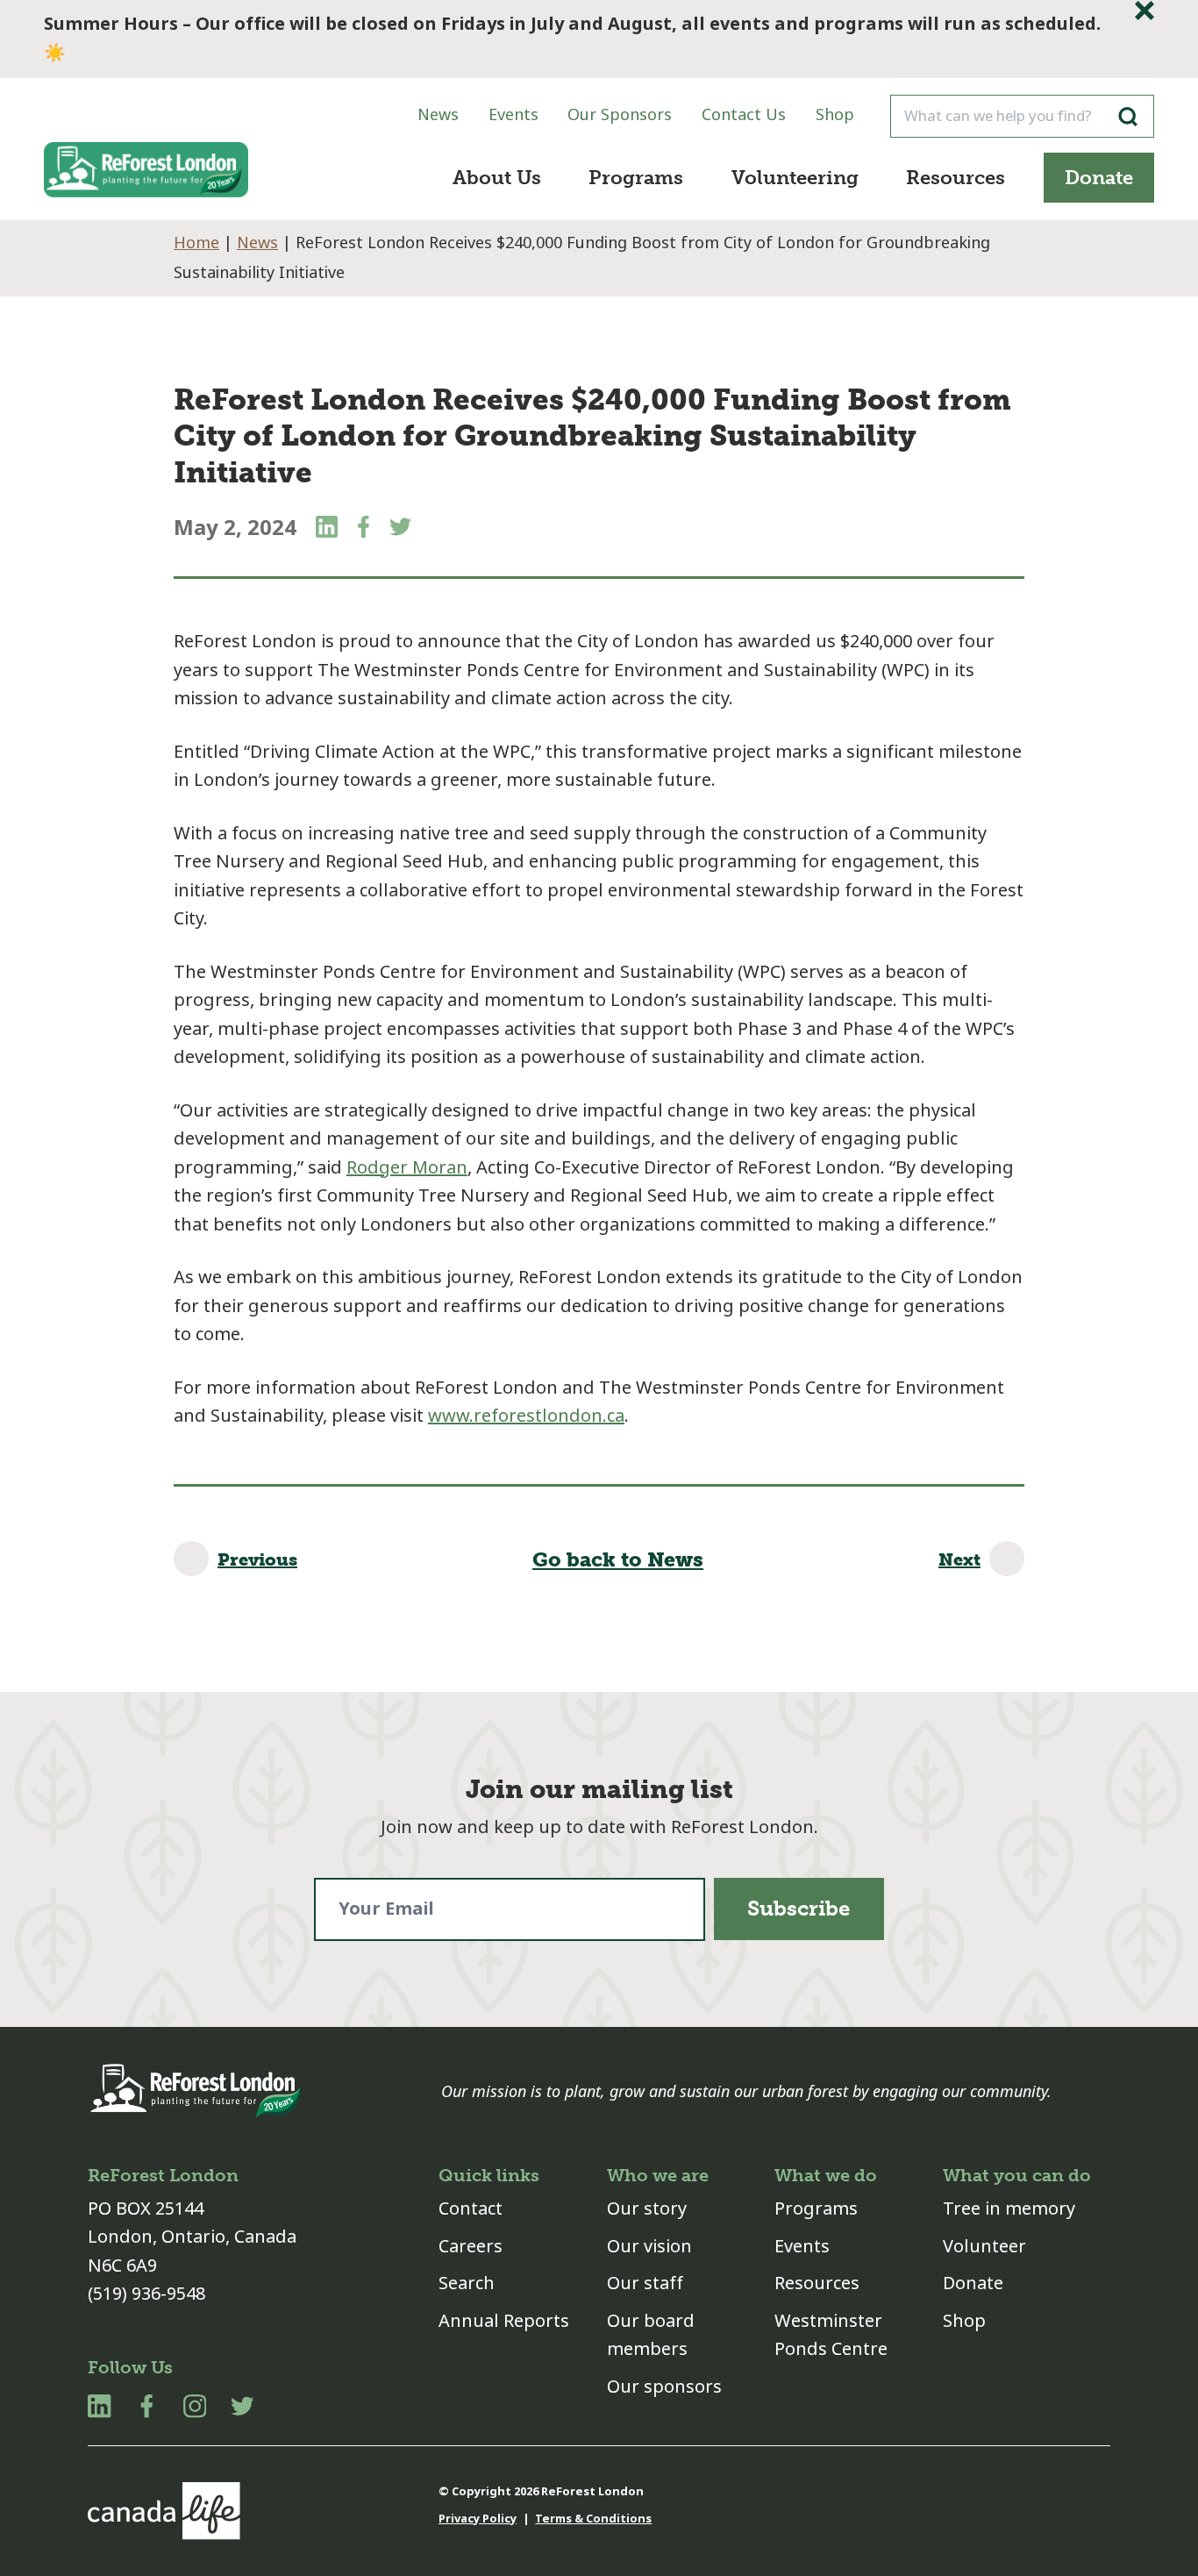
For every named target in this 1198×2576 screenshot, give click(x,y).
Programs (636, 178)
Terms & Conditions (593, 2519)
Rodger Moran (407, 1168)
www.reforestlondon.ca (526, 1416)
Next (959, 1559)
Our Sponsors (620, 115)
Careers (471, 2247)
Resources (956, 178)
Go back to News (618, 1559)
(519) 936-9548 (146, 2294)
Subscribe (799, 1908)
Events (513, 115)
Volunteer (984, 2247)
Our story (647, 2209)
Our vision (649, 2247)
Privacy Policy (478, 2519)
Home (196, 243)
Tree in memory (1009, 2209)
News (438, 115)
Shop (835, 115)
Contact (471, 2209)
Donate (1099, 178)
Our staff (645, 2283)
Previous (257, 1559)
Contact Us (744, 115)
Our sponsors (664, 2387)
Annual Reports (504, 2321)
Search (467, 2283)
